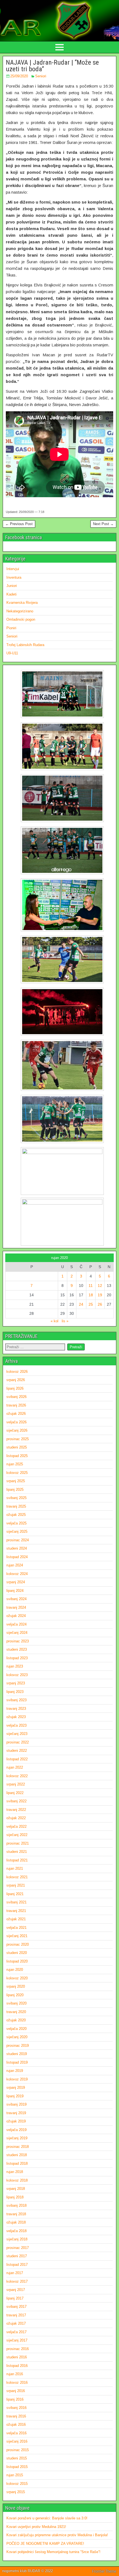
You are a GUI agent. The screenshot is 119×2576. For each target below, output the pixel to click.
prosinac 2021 (18, 1843)
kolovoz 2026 (17, 1372)
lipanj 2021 (15, 1894)
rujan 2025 (15, 1464)
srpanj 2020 (16, 1986)
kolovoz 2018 (17, 2180)
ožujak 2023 (16, 1717)
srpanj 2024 (16, 1582)
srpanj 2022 (16, 1784)
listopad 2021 (17, 1860)
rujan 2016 (15, 2374)
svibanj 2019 (16, 2104)
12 (100, 1286)
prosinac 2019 (18, 2046)
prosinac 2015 (18, 2450)
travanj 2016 (16, 2416)
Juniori (12, 586)
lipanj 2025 (15, 1490)
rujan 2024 (15, 1565)
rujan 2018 (15, 2172)
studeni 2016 (17, 2357)
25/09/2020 (19, 76)
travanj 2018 (16, 2214)
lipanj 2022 (15, 1793)
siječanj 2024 (17, 1633)
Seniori (41, 76)
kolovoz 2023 (17, 1675)
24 (81, 1304)
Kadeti (11, 594)
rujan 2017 (15, 2273)
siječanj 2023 (17, 1734)
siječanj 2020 (17, 2037)
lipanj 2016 (15, 2399)
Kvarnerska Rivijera (22, 603)
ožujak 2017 (16, 2323)
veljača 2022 (16, 1826)
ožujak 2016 (16, 2424)
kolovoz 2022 (17, 1776)
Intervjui (13, 569)
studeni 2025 (17, 1447)
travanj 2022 (16, 1810)
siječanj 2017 (17, 2340)
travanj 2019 (16, 2113)
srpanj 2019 (16, 2088)
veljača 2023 (16, 1725)
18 (91, 1295)
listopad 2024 (17, 1557)
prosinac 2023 (18, 1641)
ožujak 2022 (16, 1818)
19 (100, 1295)
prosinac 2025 (18, 1439)
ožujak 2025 (16, 1515)
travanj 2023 (16, 1709)
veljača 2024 (16, 1624)
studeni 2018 (17, 2155)
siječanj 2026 (17, 1430)
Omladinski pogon (21, 619)
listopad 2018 (17, 2163)
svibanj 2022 (16, 1801)
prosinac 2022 (18, 1742)
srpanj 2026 (16, 1380)
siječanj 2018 (17, 2239)
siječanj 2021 (17, 1936)
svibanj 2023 (16, 1700)
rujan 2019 (15, 2071)
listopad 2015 (17, 2467)
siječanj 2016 (17, 2441)
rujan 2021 (15, 1868)
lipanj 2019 (15, 2096)
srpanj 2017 (16, 2290)
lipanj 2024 (15, 1591)
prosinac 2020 (18, 1944)
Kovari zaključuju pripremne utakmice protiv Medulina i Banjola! (57, 2535)
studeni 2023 (17, 1649)
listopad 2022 (17, 1759)
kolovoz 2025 (17, 1473)
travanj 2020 (16, 2012)
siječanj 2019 (17, 2138)
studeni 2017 (17, 2256)
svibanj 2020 (16, 2003)
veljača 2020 (16, 2029)
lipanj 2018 (15, 2197)
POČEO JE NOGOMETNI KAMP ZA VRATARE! (45, 2544)
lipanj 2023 (15, 1692)
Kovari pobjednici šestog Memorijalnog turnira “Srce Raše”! (53, 2552)
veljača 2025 (16, 1523)
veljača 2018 (16, 2231)
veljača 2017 (16, 2332)
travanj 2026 (16, 1405)
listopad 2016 (17, 2366)
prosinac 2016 (18, 2349)
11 (91, 1286)
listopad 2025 (17, 1456)
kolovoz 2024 (17, 1574)
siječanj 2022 (17, 1835)
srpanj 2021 (16, 1885)
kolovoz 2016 (17, 2383)
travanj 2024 (16, 1607)
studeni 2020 (17, 1953)
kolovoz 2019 (17, 2079)
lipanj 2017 (15, 2298)
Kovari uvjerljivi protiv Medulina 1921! (36, 2527)
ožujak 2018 (16, 2222)
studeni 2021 (17, 1852)
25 (91, 1304)
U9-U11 (12, 653)
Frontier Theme (104, 2571)
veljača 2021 (16, 1928)
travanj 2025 (16, 1506)
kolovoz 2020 (17, 1978)
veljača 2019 (16, 2130)
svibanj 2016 (16, 2408)
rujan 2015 (15, 2475)
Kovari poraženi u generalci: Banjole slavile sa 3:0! (47, 2518)
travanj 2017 (16, 2315)
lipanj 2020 (15, 1995)
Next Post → (103, 524)
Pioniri (11, 628)
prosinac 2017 (18, 2248)
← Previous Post (19, 524)
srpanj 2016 (16, 2391)
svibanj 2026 (16, 1397)
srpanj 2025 (16, 1481)
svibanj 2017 (16, 2307)
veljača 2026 (16, 1422)
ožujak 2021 (16, 1919)
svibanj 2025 (16, 1498)
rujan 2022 (15, 1767)
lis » (65, 1321)
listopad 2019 (17, 2062)
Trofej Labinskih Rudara (25, 645)
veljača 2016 (16, 2433)
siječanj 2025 (17, 1531)
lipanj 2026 (15, 1388)
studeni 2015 (17, 2458)
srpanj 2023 (16, 1683)
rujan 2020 (15, 1970)
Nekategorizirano (20, 611)
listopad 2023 (17, 1658)
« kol (55, 1321)
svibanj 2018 (16, 2205)
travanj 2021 (16, 1911)
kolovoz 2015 (17, 2484)
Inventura (14, 577)
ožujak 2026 (16, 1414)
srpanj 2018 (16, 2189)
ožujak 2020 (16, 2020)
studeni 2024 (17, 1548)
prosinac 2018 (18, 2147)
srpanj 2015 (16, 2492)
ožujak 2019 (16, 2121)
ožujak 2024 (16, 1616)
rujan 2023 (15, 1666)
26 (100, 1304)
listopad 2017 (17, 2265)
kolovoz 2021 (17, 1877)
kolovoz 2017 (17, 2281)
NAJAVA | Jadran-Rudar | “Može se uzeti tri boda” (52, 66)
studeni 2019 (17, 2054)
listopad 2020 (17, 1961)
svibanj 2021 (16, 1902)
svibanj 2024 (16, 1599)
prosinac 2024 (18, 1540)
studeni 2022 (17, 1751)
